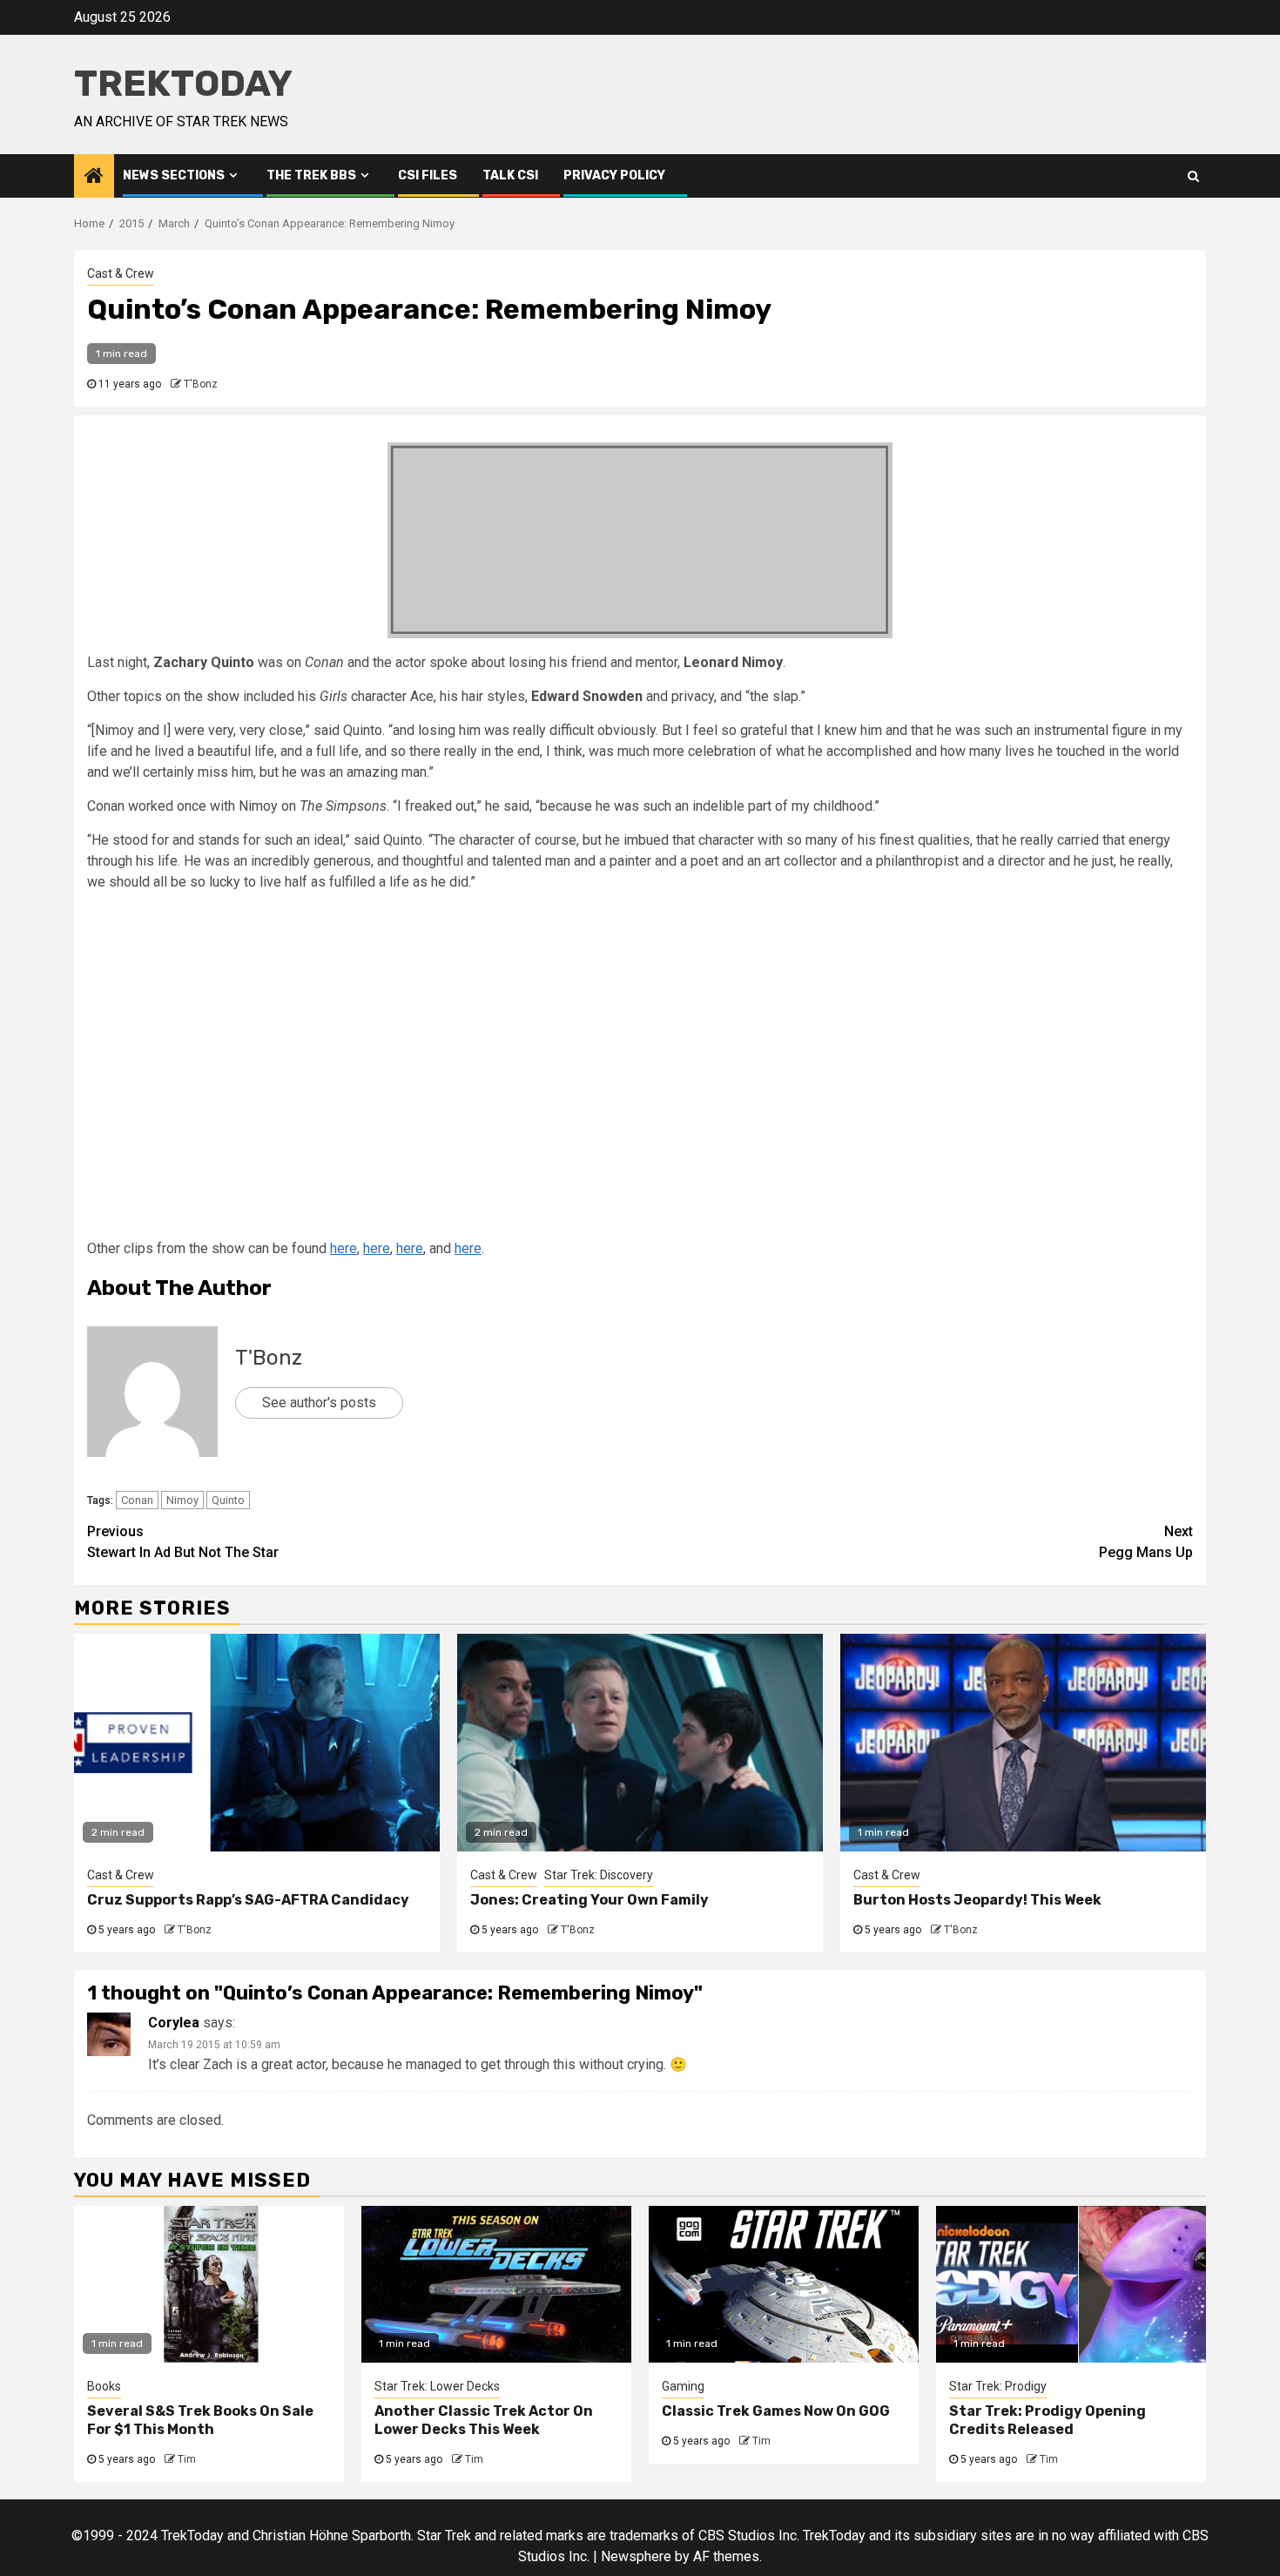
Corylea (174, 2023)
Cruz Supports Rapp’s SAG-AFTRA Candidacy (248, 1900)
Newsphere (636, 2556)
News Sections (174, 175)
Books (104, 2386)
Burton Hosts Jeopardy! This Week (977, 1900)
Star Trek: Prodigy (998, 2386)
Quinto (228, 1500)
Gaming (683, 2386)
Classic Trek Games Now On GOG (776, 2411)
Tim (187, 2459)
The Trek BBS (311, 175)
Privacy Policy (614, 175)
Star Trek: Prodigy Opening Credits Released (1048, 2420)
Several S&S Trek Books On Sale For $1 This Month (200, 2420)
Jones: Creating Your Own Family (589, 1900)
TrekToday (183, 84)
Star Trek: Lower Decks (437, 2386)
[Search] (1193, 176)
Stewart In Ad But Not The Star (183, 1542)
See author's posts (319, 1403)
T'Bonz (201, 384)
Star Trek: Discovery (599, 1875)
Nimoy (182, 1500)
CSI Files (428, 175)
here (344, 1248)
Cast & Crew (121, 273)
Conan (137, 1500)
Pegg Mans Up (1146, 1542)
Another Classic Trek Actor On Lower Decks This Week (484, 2420)
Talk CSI (510, 175)
